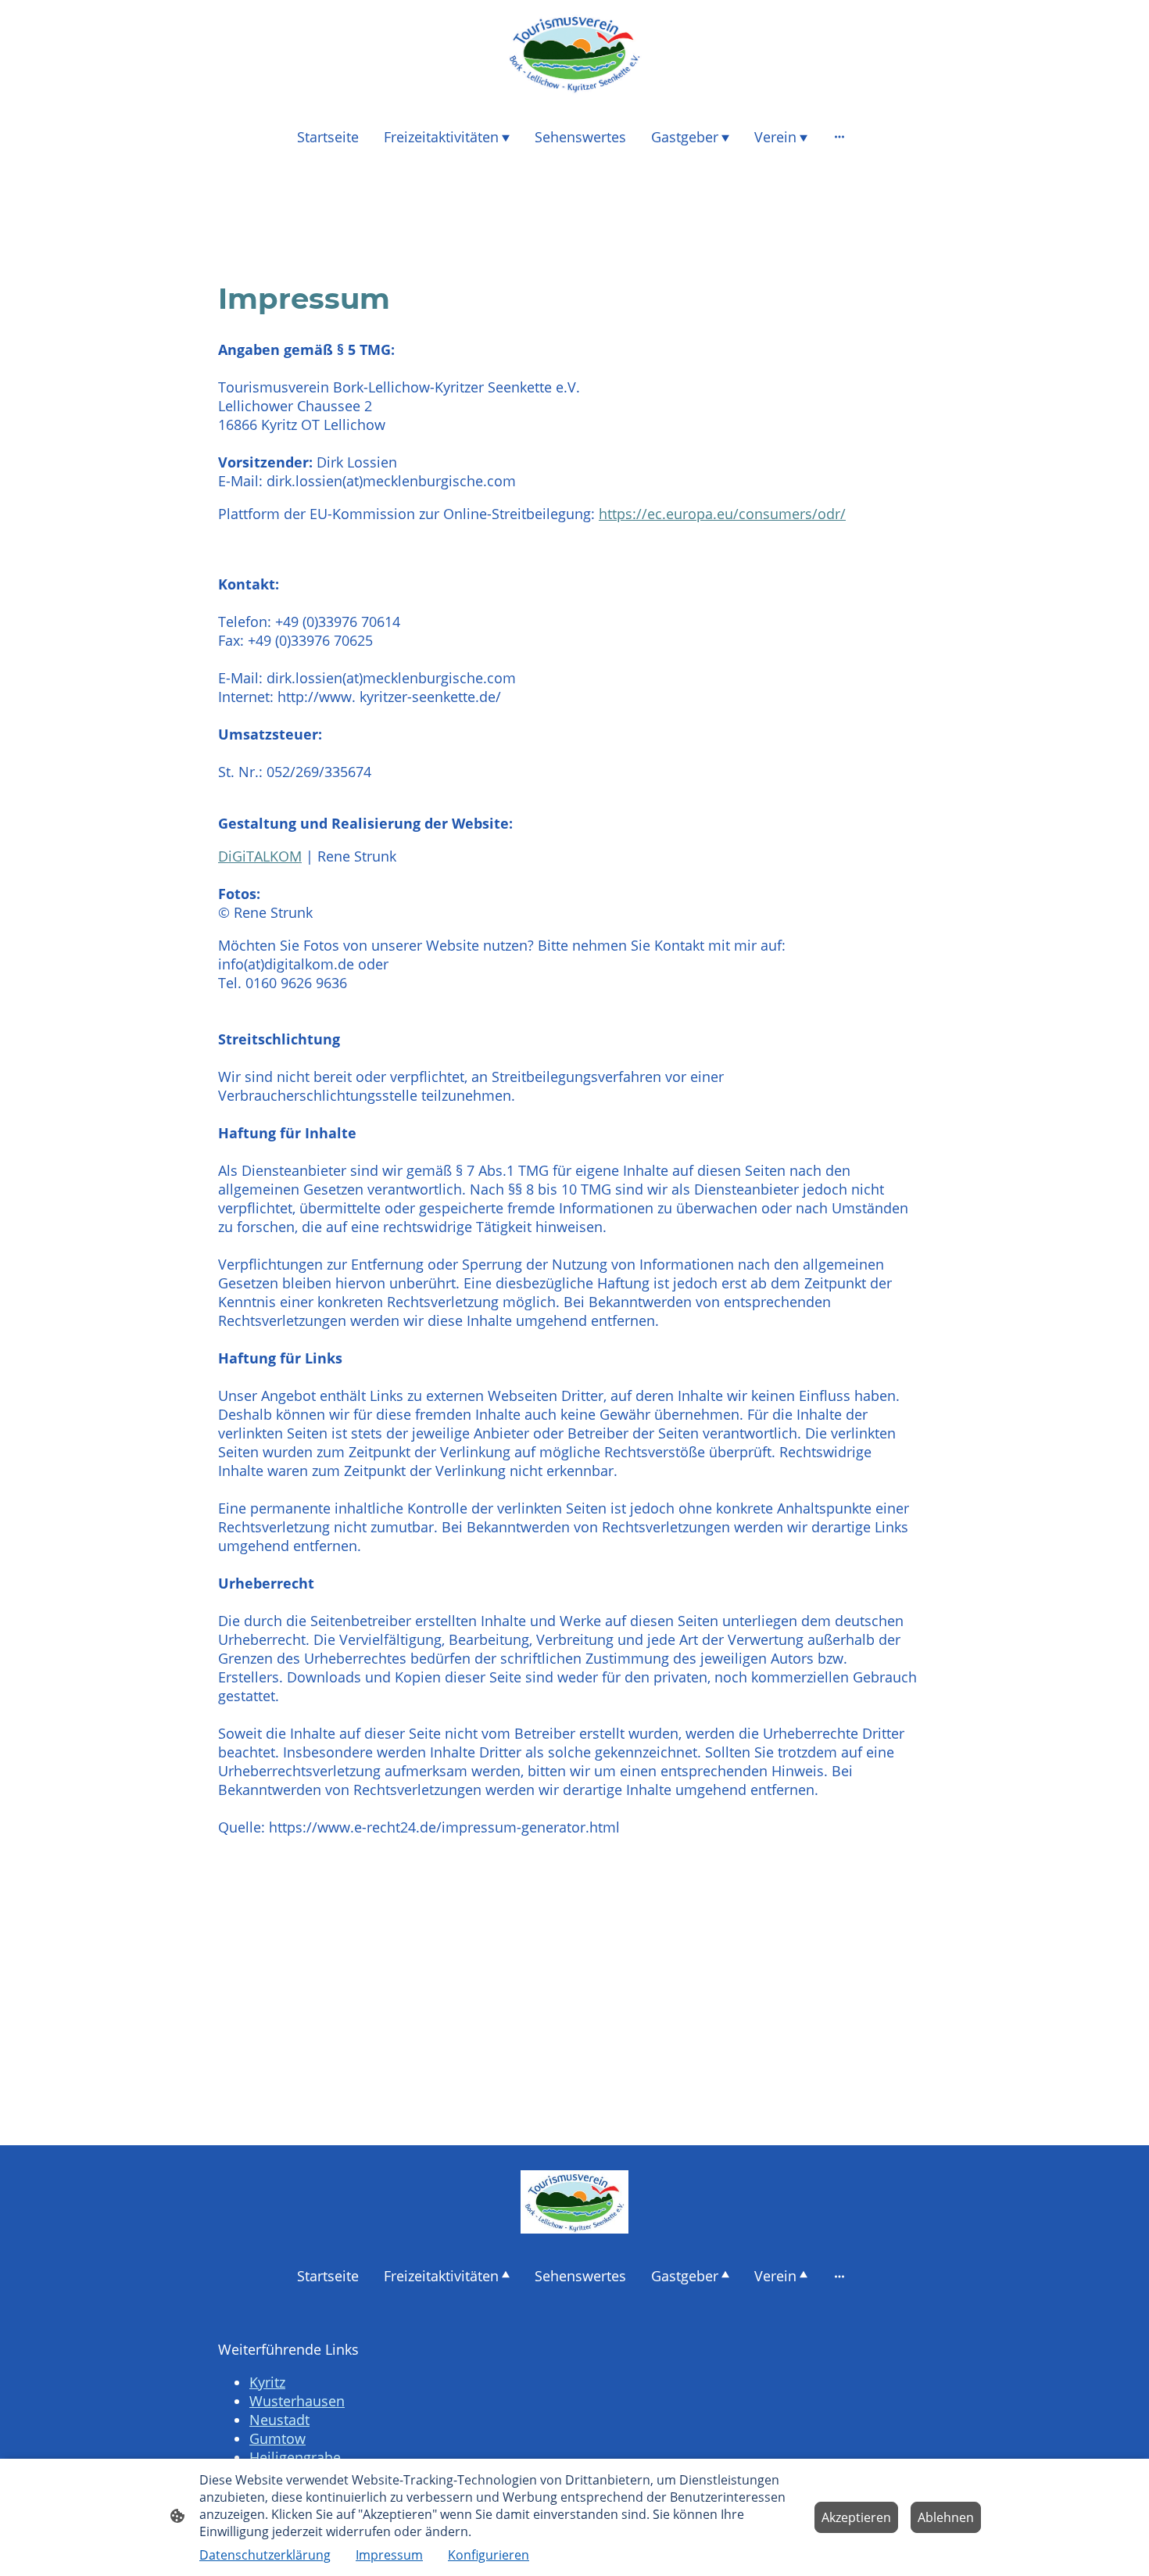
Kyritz (267, 2382)
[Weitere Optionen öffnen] (839, 136)
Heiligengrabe (295, 2457)
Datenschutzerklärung (265, 2555)
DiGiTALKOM (260, 856)
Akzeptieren (856, 2517)
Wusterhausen (297, 2401)
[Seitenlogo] (574, 53)
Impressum (389, 2555)
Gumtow (277, 2438)
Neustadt (279, 2420)
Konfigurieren (489, 2555)
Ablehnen (946, 2517)
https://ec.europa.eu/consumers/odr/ (722, 514)
